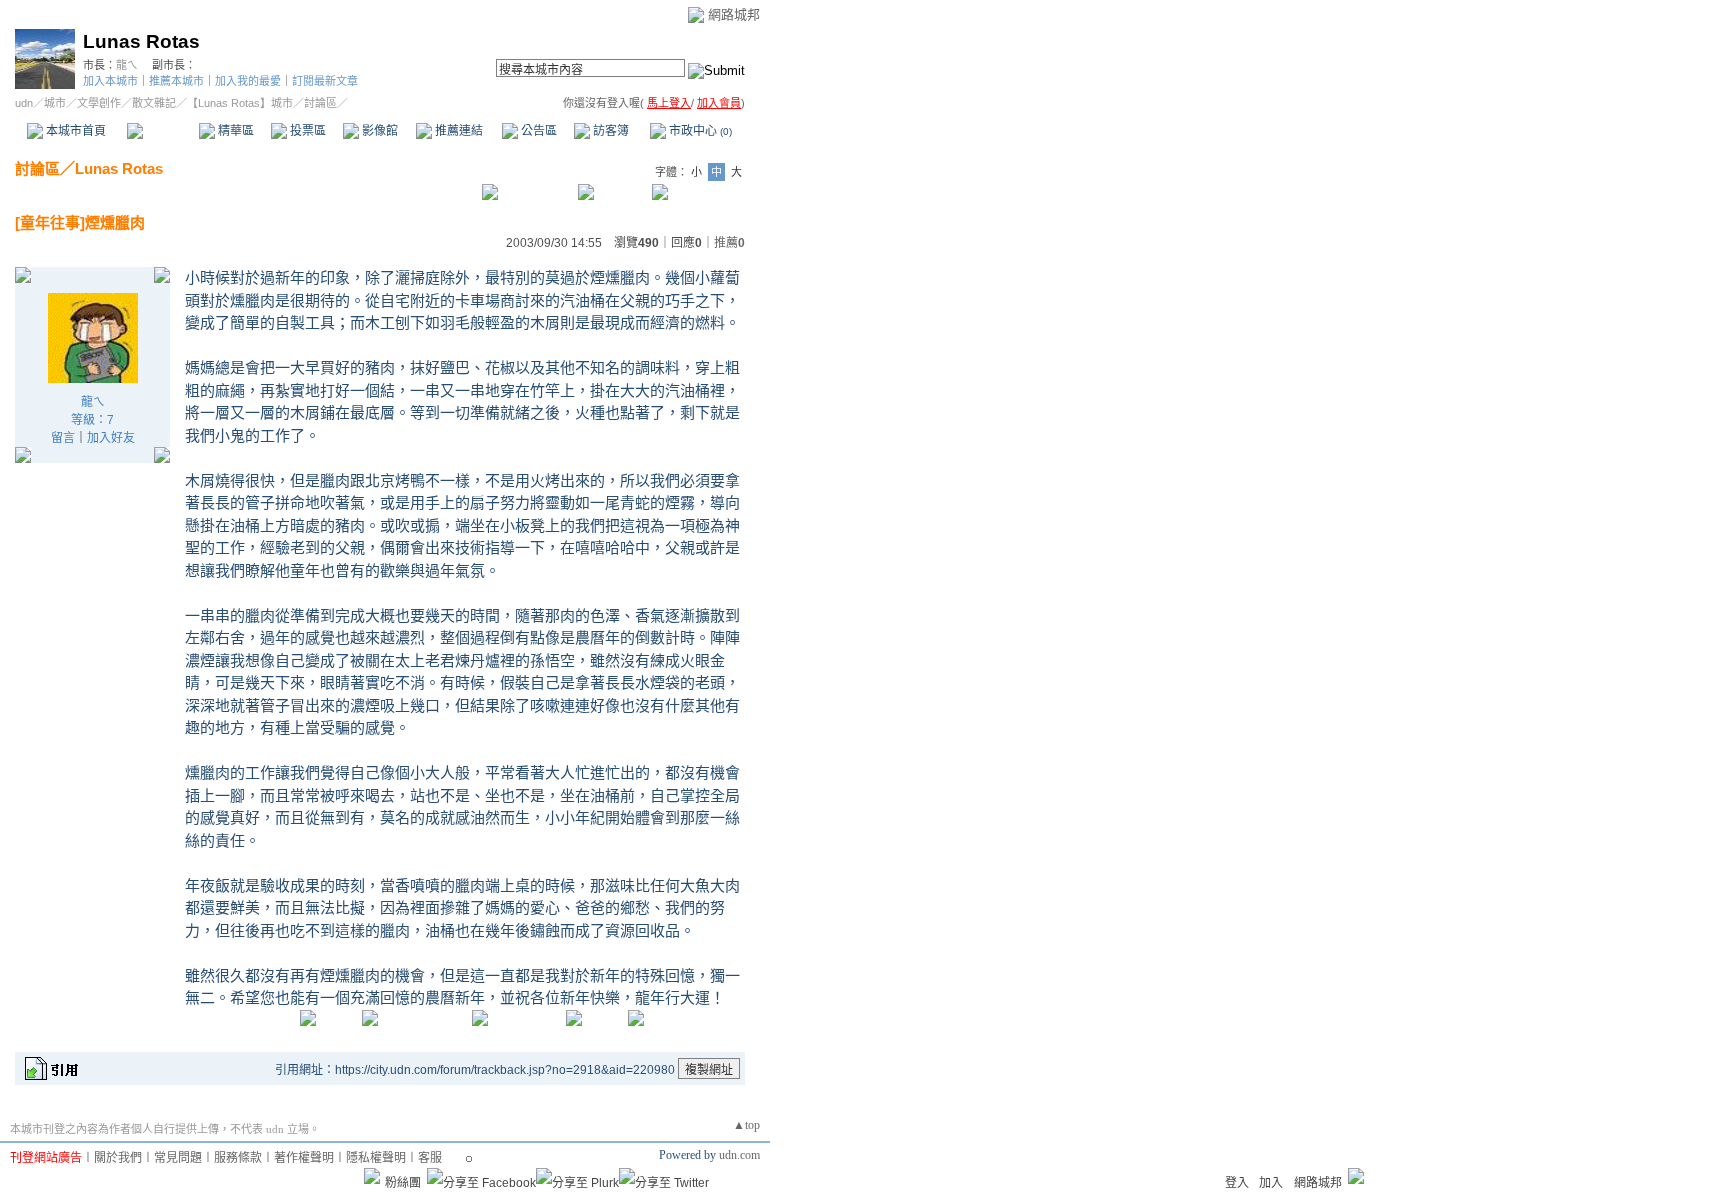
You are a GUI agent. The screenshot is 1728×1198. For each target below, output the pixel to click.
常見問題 (178, 1158)
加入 (1271, 1183)
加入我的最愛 (248, 81)
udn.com (739, 1155)
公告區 (537, 131)
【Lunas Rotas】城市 (240, 103)
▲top (746, 1125)
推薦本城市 (176, 81)
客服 (430, 1158)
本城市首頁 (74, 131)
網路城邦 (734, 14)
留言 (63, 438)
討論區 (162, 131)
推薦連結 (457, 131)
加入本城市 (110, 81)
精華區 (234, 131)
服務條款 (238, 1158)
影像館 (378, 131)
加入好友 (111, 438)
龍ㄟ (127, 65)
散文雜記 (154, 103)
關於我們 (118, 1158)
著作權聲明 (304, 1158)
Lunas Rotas (141, 41)
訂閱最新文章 (325, 81)
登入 (1237, 1183)
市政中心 (699, 131)
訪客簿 (609, 131)
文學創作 (99, 103)
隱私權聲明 (376, 1158)
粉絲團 (403, 1183)
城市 (55, 103)
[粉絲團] (372, 1176)
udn (24, 103)
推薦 (729, 243)
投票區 (306, 131)
